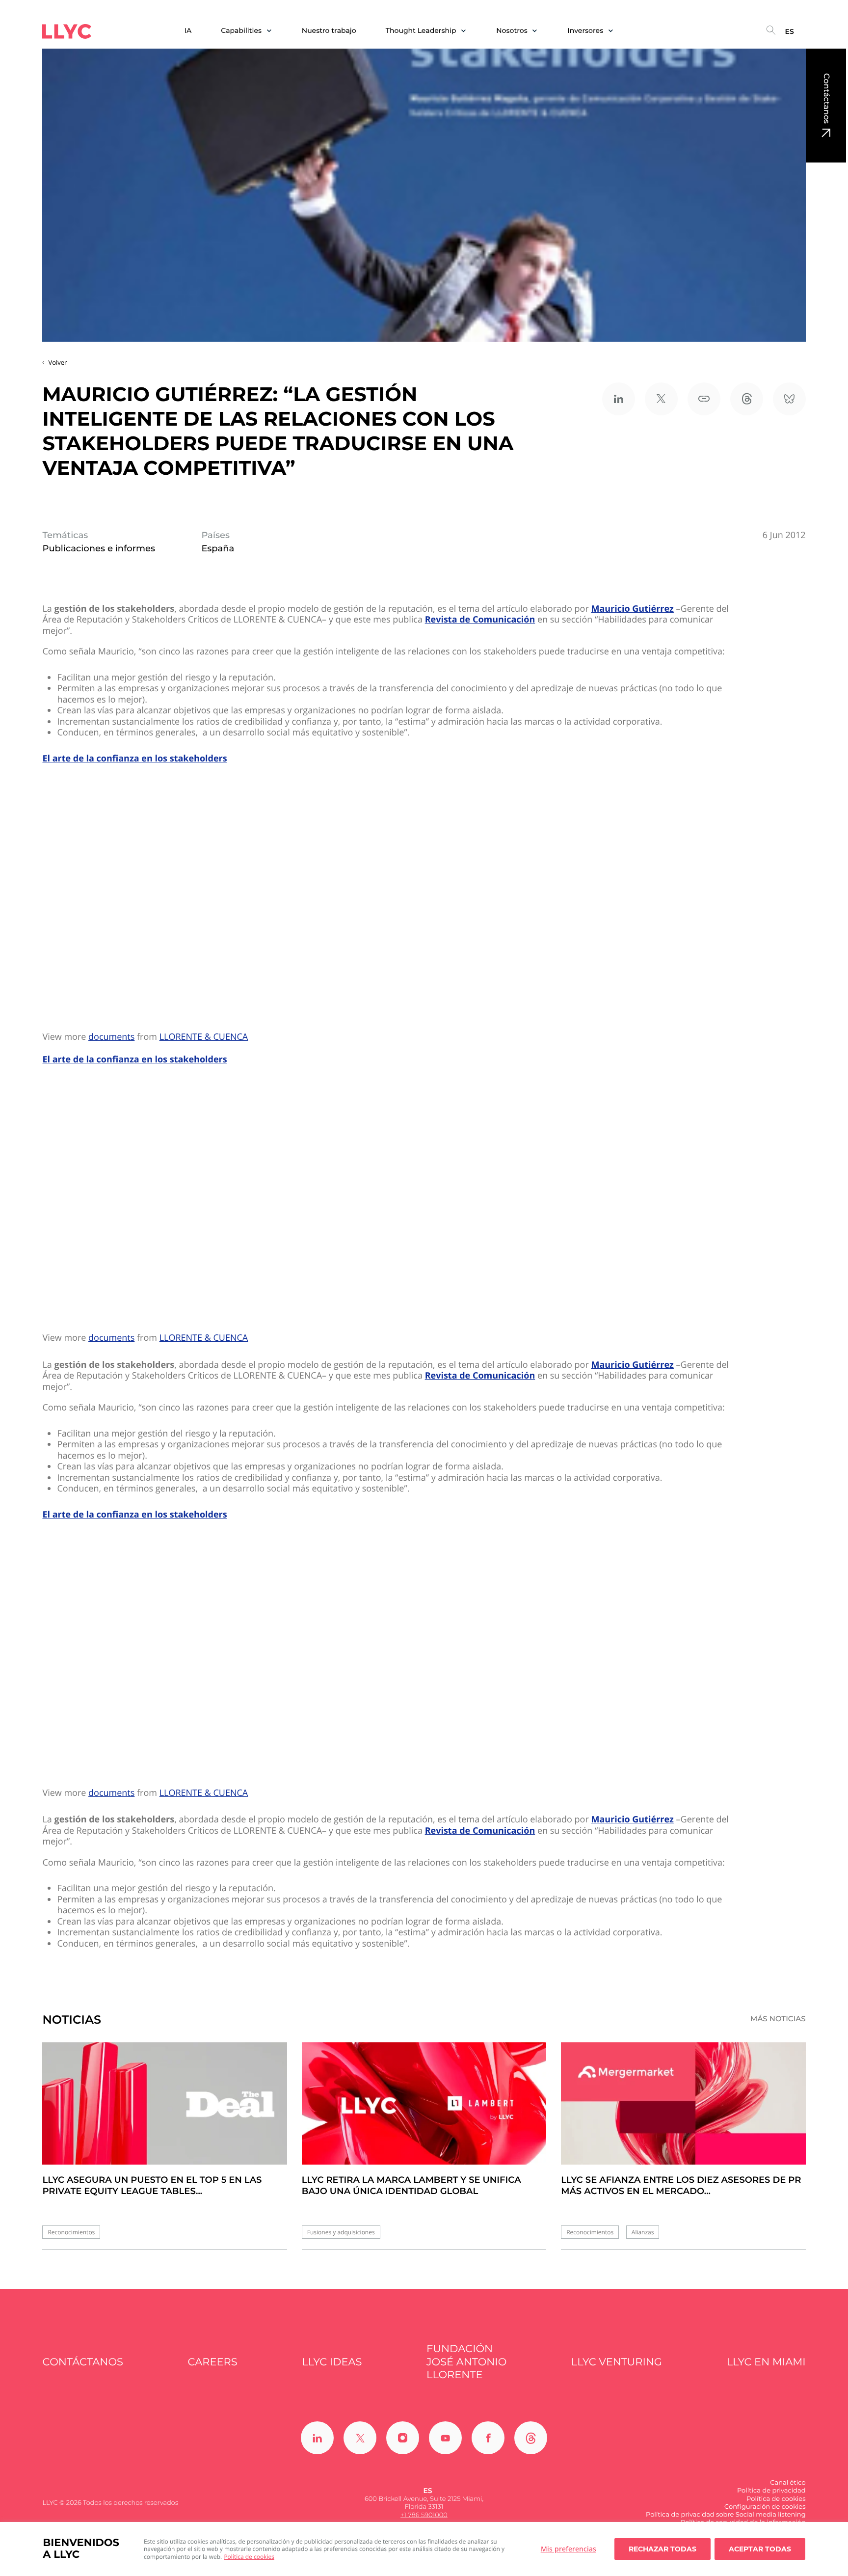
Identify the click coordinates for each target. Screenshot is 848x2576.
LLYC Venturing (617, 2362)
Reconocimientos (71, 2232)
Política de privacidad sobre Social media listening (726, 2515)
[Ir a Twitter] (360, 2438)
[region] (424, 2549)
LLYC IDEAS (332, 2362)
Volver (57, 362)
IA (188, 31)
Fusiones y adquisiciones (341, 2232)
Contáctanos (826, 98)
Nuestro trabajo (329, 31)
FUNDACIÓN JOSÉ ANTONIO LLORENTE (466, 2362)
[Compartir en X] (661, 399)
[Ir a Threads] (531, 2438)
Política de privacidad (771, 2491)
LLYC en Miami (766, 2362)
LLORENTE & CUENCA (204, 1037)
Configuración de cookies (765, 2507)
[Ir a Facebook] (488, 2438)
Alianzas (643, 2232)
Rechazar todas (662, 2549)
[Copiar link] (704, 399)
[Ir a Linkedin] (317, 2438)
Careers (213, 2362)
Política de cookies (249, 2557)
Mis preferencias (569, 2549)
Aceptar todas (760, 2549)
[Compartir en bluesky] (789, 399)
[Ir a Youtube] (445, 2438)
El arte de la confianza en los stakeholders (134, 759)
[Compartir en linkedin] (619, 399)
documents (111, 1037)
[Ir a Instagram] (403, 2438)
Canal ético (788, 2483)
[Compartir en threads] (747, 399)
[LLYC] (67, 31)
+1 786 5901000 (424, 2515)
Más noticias (778, 2019)
